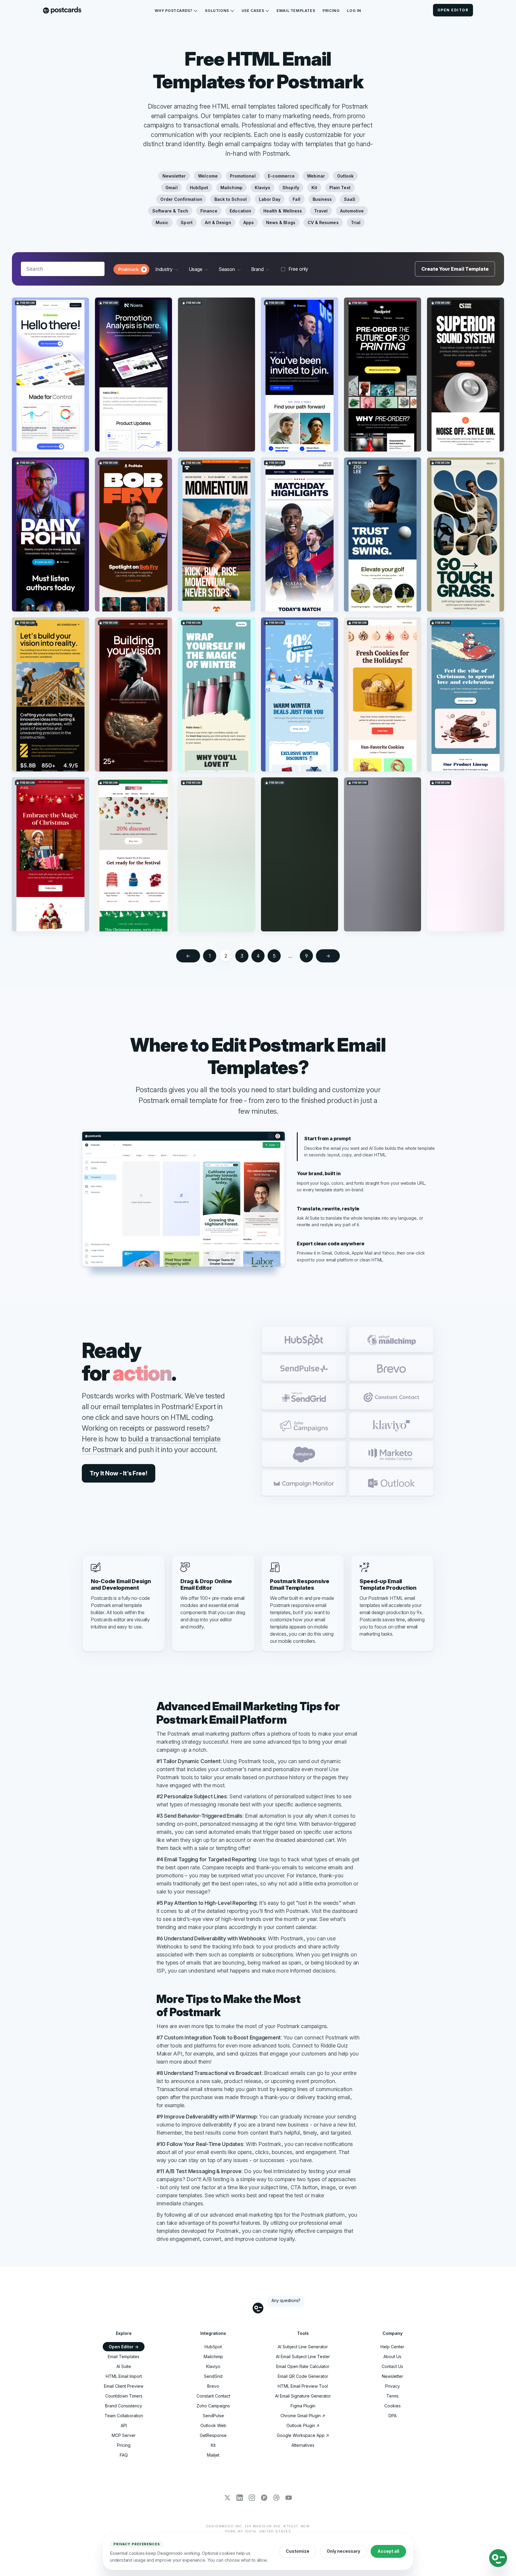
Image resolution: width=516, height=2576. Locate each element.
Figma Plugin (303, 2406)
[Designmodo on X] (227, 2498)
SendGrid (213, 2376)
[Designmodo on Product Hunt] (264, 2498)
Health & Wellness (283, 211)
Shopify (291, 188)
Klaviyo (263, 188)
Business (322, 199)
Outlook (345, 176)
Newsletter (174, 176)
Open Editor (453, 10)
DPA (393, 2416)
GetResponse (213, 2435)
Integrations (213, 2333)
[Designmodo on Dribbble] (276, 2498)
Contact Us (392, 2366)
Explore (124, 2333)
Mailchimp (231, 188)
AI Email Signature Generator (303, 2396)
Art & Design (218, 222)
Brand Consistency (124, 2406)
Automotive (352, 211)
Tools (303, 2333)
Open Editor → (124, 2347)
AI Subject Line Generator (303, 2347)
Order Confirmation (181, 199)
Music (162, 222)
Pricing (331, 11)
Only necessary (343, 2551)
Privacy (393, 2386)
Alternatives (303, 2445)
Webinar (316, 176)
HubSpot (199, 188)
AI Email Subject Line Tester (303, 2357)
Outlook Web (213, 2425)
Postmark (128, 269)
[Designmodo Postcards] (62, 11)
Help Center (392, 2347)
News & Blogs (281, 222)
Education (240, 211)
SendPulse (213, 2416)
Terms (393, 2396)
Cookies (393, 2406)
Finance (209, 211)
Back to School (231, 199)
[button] (304, 1340)
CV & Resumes (323, 222)
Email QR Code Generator (303, 2376)
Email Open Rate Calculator (303, 2366)
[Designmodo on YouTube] (289, 2498)
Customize (298, 2551)
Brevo (213, 2386)
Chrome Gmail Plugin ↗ (303, 2416)
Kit (314, 188)
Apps (249, 222)
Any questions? (286, 2300)
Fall (296, 199)
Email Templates (296, 11)
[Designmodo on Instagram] (252, 2498)
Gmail (171, 188)
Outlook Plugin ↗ (303, 2425)
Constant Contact (213, 2396)
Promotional (243, 176)
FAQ (124, 2455)
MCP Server (124, 2435)
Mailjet (213, 2455)
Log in (354, 11)
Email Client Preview (124, 2386)
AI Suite (124, 2366)
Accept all (388, 2551)
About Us (392, 2357)
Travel (321, 211)
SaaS (350, 199)
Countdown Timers (124, 2396)
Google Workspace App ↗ (303, 2435)
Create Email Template (455, 269)
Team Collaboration (124, 2416)
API (124, 2425)
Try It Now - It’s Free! (119, 1473)
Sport (186, 222)
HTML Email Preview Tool (303, 2386)
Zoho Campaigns (213, 2406)
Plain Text (340, 188)
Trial (356, 222)
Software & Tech (170, 211)
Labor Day (270, 199)
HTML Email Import (124, 2376)
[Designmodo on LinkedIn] (240, 2498)
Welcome (208, 176)
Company (393, 2333)
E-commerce (281, 176)
